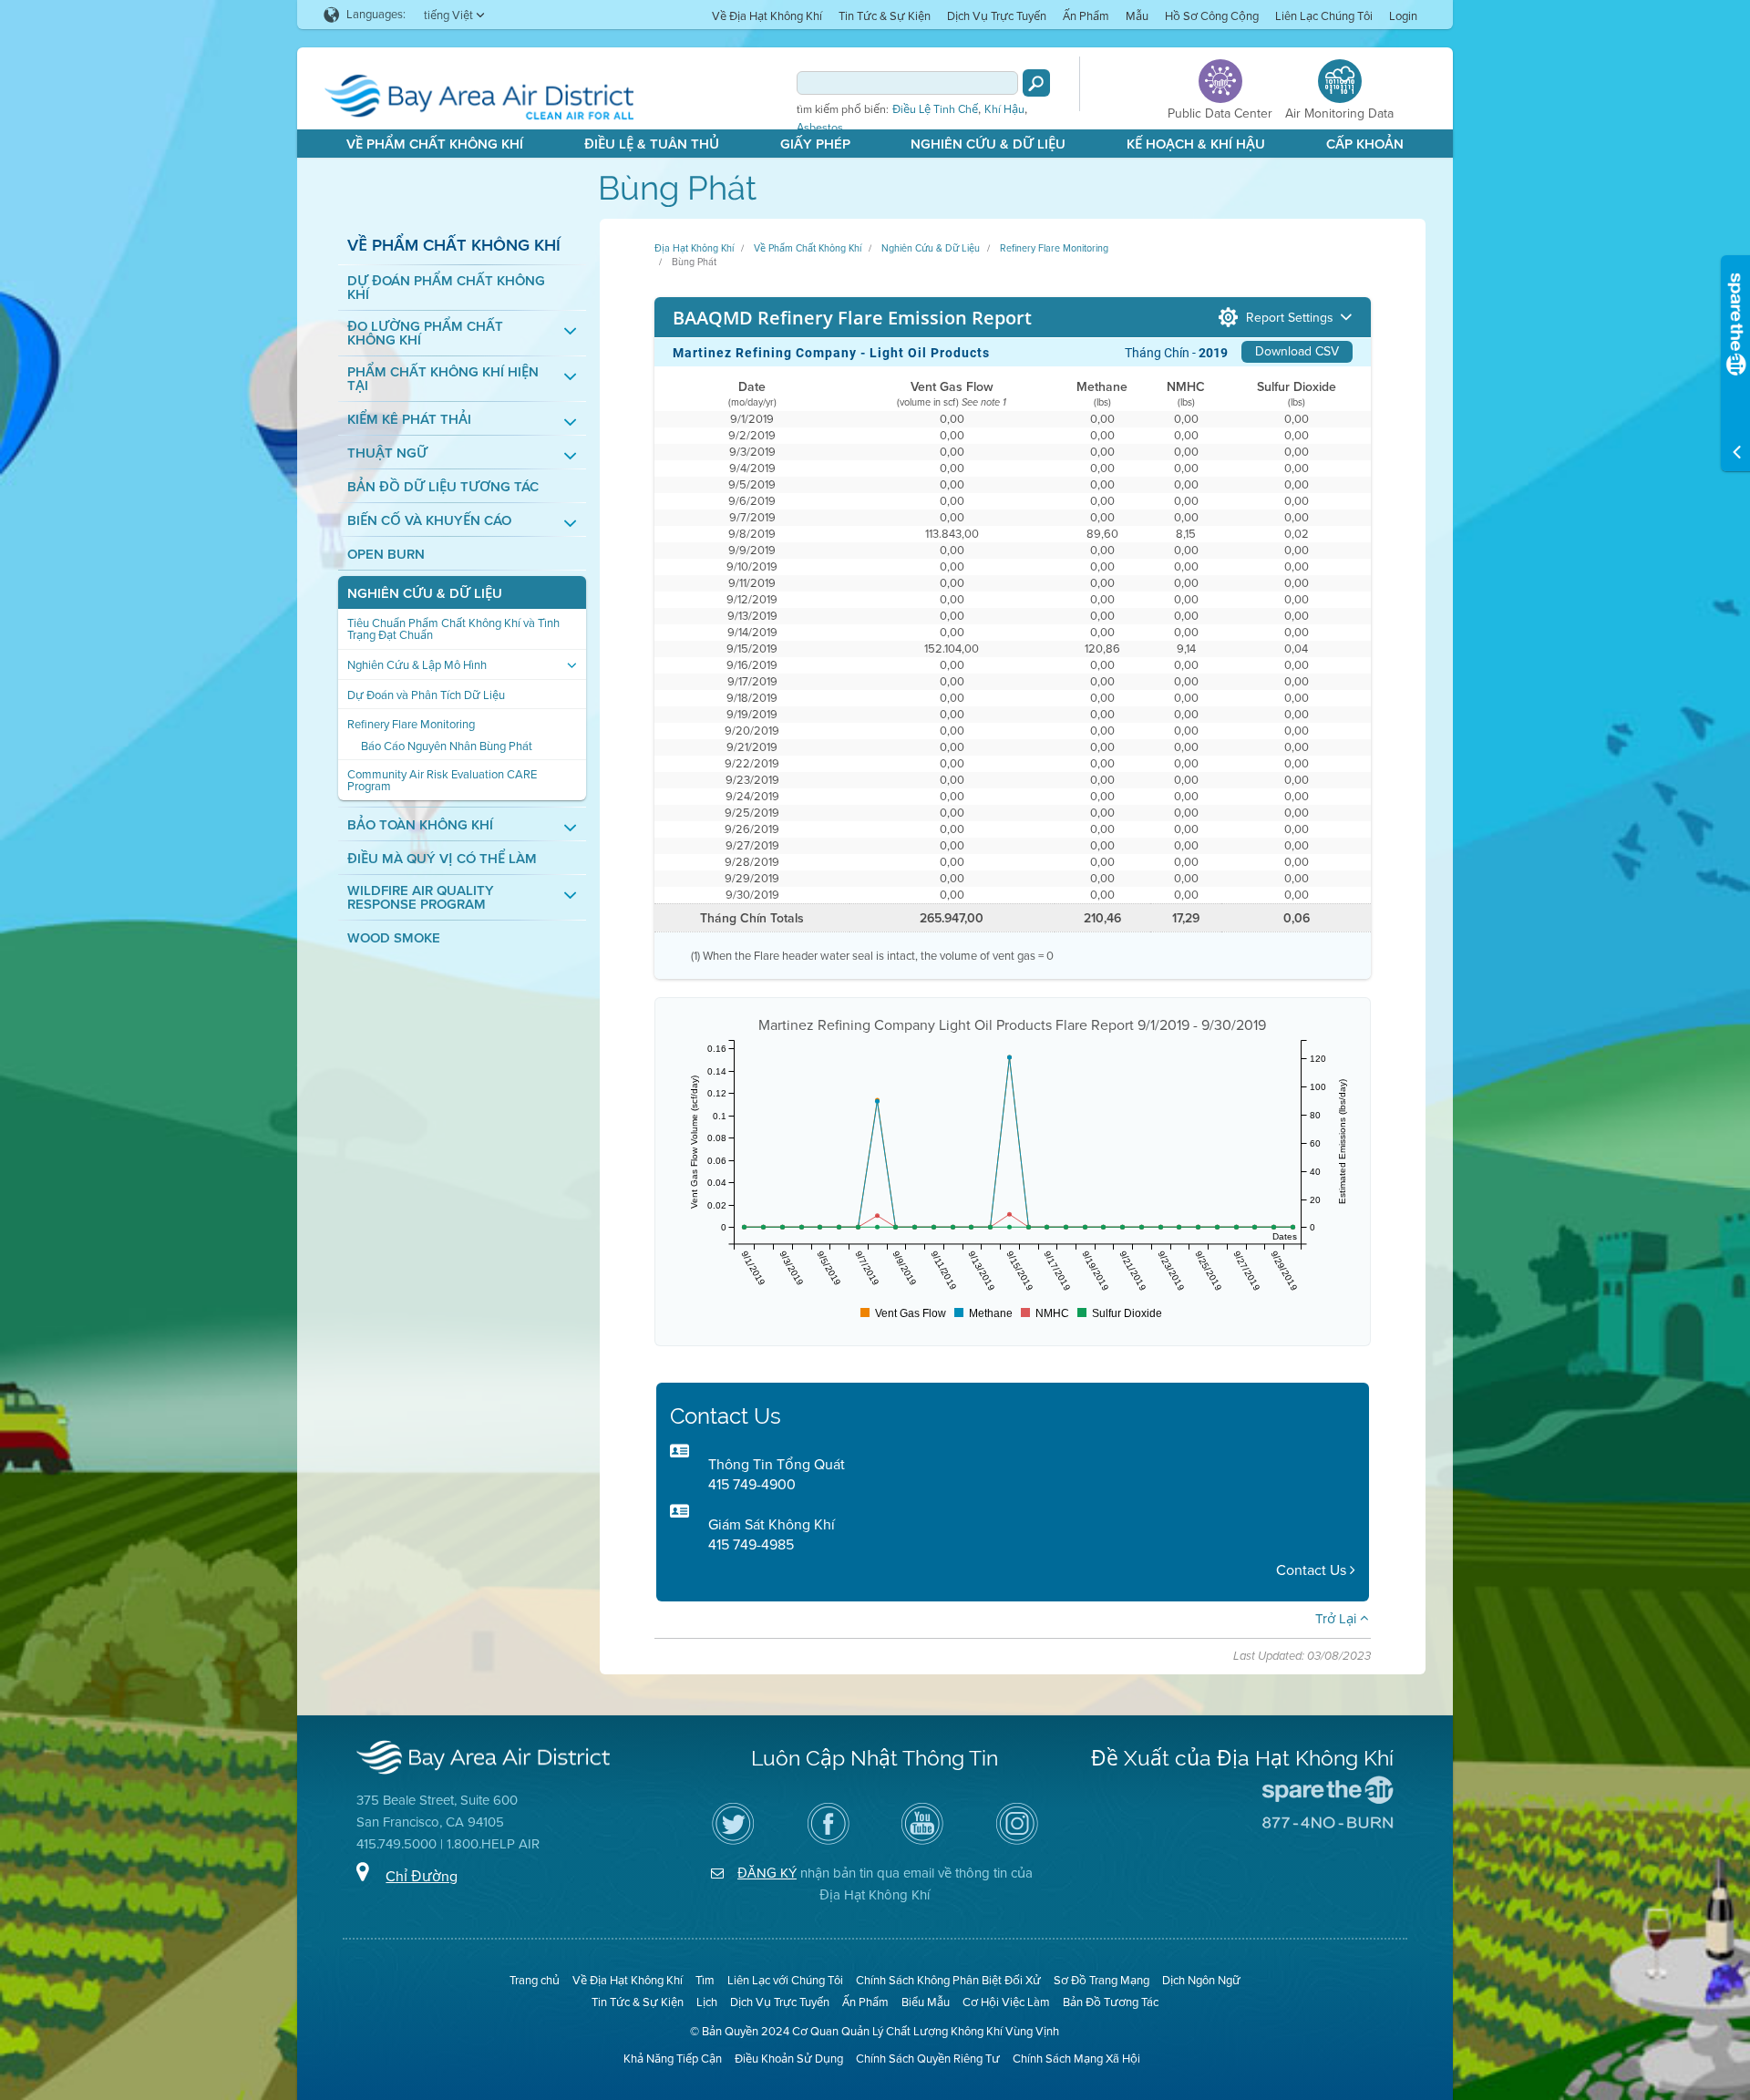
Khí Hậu (1004, 109)
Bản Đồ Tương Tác (1111, 2002)
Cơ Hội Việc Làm (1006, 2002)
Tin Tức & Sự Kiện (885, 16)
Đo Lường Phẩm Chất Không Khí (425, 334)
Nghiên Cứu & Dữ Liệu (988, 144)
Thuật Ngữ (387, 453)
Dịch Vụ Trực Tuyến (997, 16)
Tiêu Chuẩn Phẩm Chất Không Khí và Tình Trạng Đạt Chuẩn (453, 629)
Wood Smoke (394, 938)
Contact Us (1313, 1570)
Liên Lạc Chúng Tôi (1324, 16)
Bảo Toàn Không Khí (420, 825)
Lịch (707, 2002)
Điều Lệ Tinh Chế (935, 109)
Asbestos (820, 128)
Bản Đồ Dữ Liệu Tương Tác (443, 487)
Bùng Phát (694, 262)
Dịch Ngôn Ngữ (1201, 1980)
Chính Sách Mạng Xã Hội (1076, 2059)
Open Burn (386, 555)
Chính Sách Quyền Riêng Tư (928, 2059)
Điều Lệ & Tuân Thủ (652, 144)
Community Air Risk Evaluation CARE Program (442, 780)
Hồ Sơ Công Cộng (1212, 16)
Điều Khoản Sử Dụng (789, 2059)
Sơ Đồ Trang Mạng (1101, 1980)
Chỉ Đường (422, 1876)
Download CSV (1297, 351)
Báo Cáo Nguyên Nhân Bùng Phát (447, 746)
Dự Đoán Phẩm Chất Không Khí (446, 288)
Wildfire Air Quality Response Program (421, 898)
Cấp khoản (1365, 144)
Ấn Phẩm (1086, 16)
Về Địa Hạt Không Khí (767, 16)
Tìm (705, 1980)
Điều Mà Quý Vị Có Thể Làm (442, 859)
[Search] (1036, 83)
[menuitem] (767, 15)
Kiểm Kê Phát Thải (409, 420)
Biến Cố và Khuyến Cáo (429, 521)
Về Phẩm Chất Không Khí (435, 144)
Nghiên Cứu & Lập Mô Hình (417, 665)
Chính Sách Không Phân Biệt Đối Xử (948, 1980)
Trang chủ (535, 1980)
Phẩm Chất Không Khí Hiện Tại (443, 379)
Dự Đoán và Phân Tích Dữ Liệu (426, 695)
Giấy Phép (815, 144)
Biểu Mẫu (926, 2002)
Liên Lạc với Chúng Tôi (785, 1980)
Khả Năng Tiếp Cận (673, 2059)
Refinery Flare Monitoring (411, 724)
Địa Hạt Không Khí (694, 248)
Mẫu (1137, 16)
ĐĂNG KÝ (767, 1873)
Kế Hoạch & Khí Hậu (1196, 144)
